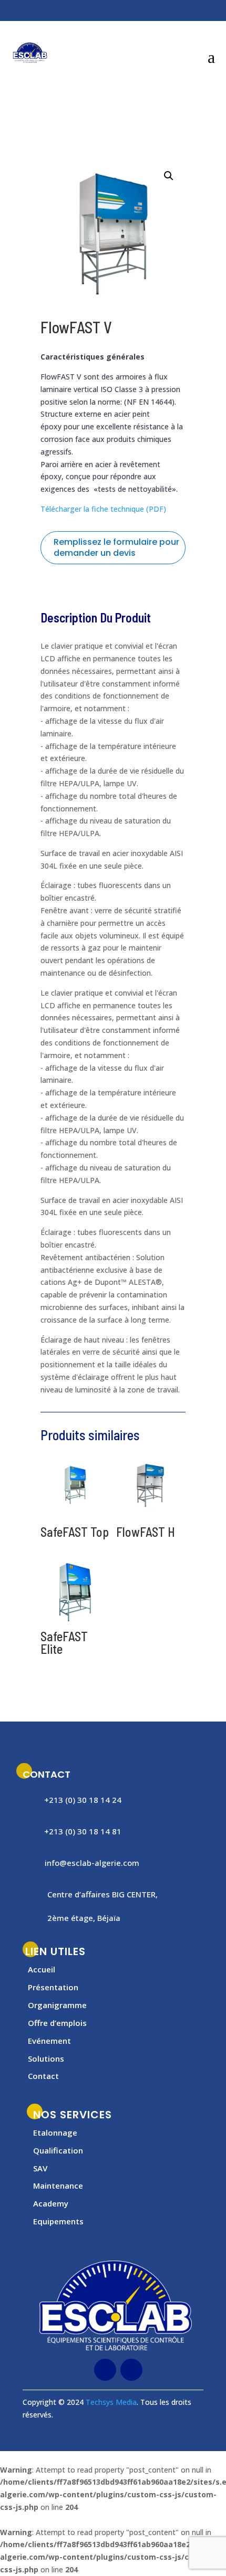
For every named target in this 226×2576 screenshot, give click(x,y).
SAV (40, 2168)
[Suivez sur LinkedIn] (50, 12)
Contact (43, 2076)
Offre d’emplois (57, 2023)
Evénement (49, 2041)
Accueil (42, 1969)
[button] (169, 176)
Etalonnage (55, 2132)
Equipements (58, 2221)
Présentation (53, 1987)
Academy (51, 2203)
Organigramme (57, 2005)
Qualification (58, 2150)
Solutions (46, 2058)
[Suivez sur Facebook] (29, 12)
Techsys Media (111, 2402)
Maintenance (58, 2186)
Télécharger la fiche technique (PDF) (103, 509)
